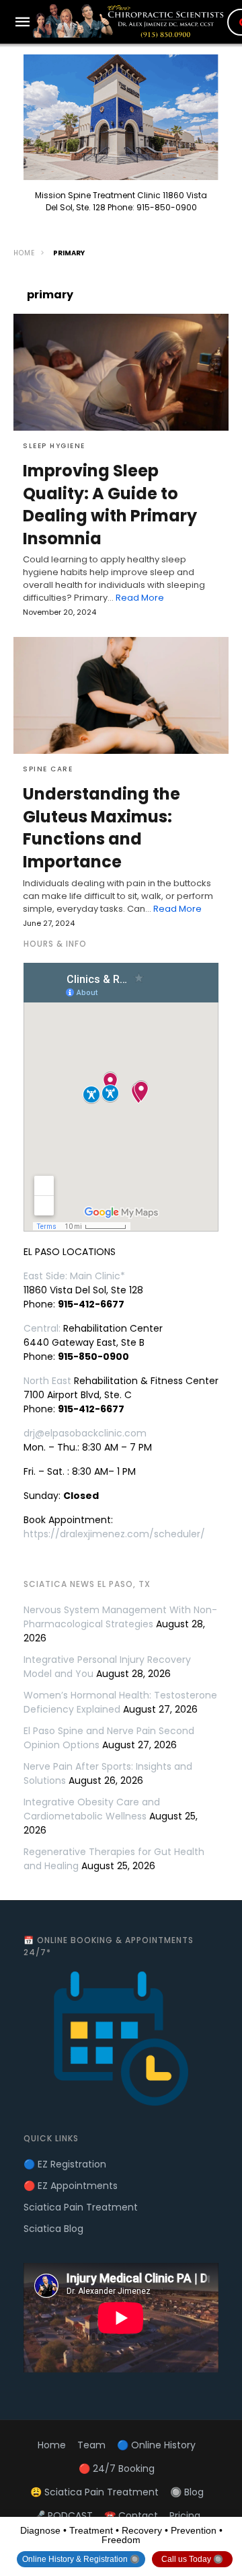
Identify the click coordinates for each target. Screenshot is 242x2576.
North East (47, 1381)
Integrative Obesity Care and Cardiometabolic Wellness (92, 1809)
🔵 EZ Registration (65, 2164)
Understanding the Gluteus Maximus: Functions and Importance (102, 828)
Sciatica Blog (53, 2229)
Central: (42, 1328)
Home (24, 253)
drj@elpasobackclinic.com (85, 1433)
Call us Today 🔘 (192, 2559)
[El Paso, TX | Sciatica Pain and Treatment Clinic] (130, 21)
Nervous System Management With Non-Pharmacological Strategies (120, 1617)
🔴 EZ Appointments (71, 2186)
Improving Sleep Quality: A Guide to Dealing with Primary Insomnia (110, 505)
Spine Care (48, 769)
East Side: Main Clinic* (74, 1276)
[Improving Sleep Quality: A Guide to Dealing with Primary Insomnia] (121, 372)
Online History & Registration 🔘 (81, 2559)
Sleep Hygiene (54, 446)
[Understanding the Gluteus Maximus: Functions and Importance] (121, 695)
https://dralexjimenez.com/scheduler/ (114, 1534)
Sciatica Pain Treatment (81, 2207)
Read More (140, 598)
